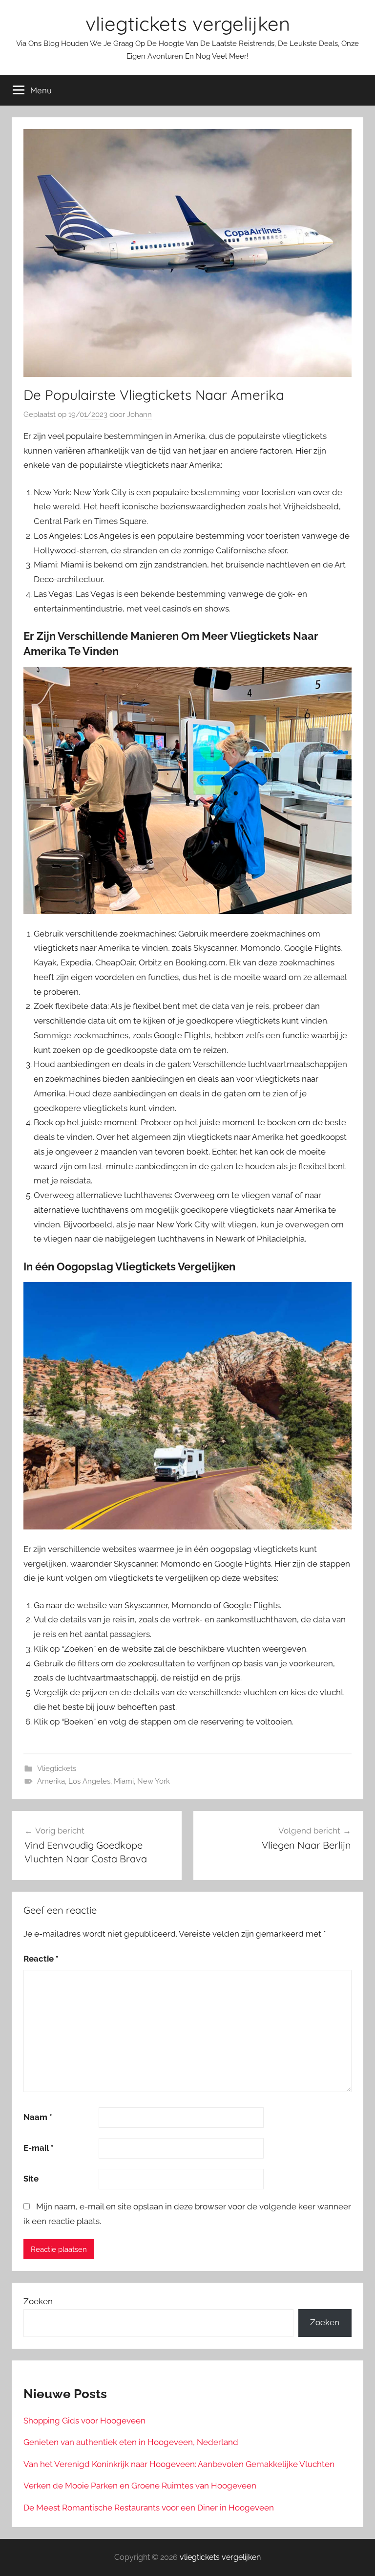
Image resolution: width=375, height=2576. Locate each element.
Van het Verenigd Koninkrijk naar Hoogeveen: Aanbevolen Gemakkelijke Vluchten (179, 2464)
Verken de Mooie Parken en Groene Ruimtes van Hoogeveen (140, 2486)
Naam (38, 2117)
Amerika (51, 1781)
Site (31, 2179)
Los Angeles (89, 1781)
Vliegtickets (57, 1768)
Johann (139, 415)
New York (154, 1781)
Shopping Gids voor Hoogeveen (84, 2421)
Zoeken (38, 2301)
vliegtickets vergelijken (188, 23)
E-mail (39, 2148)
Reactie (41, 1959)
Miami (124, 1781)
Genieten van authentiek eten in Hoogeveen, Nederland (131, 2442)
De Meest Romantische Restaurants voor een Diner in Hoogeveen (149, 2508)
